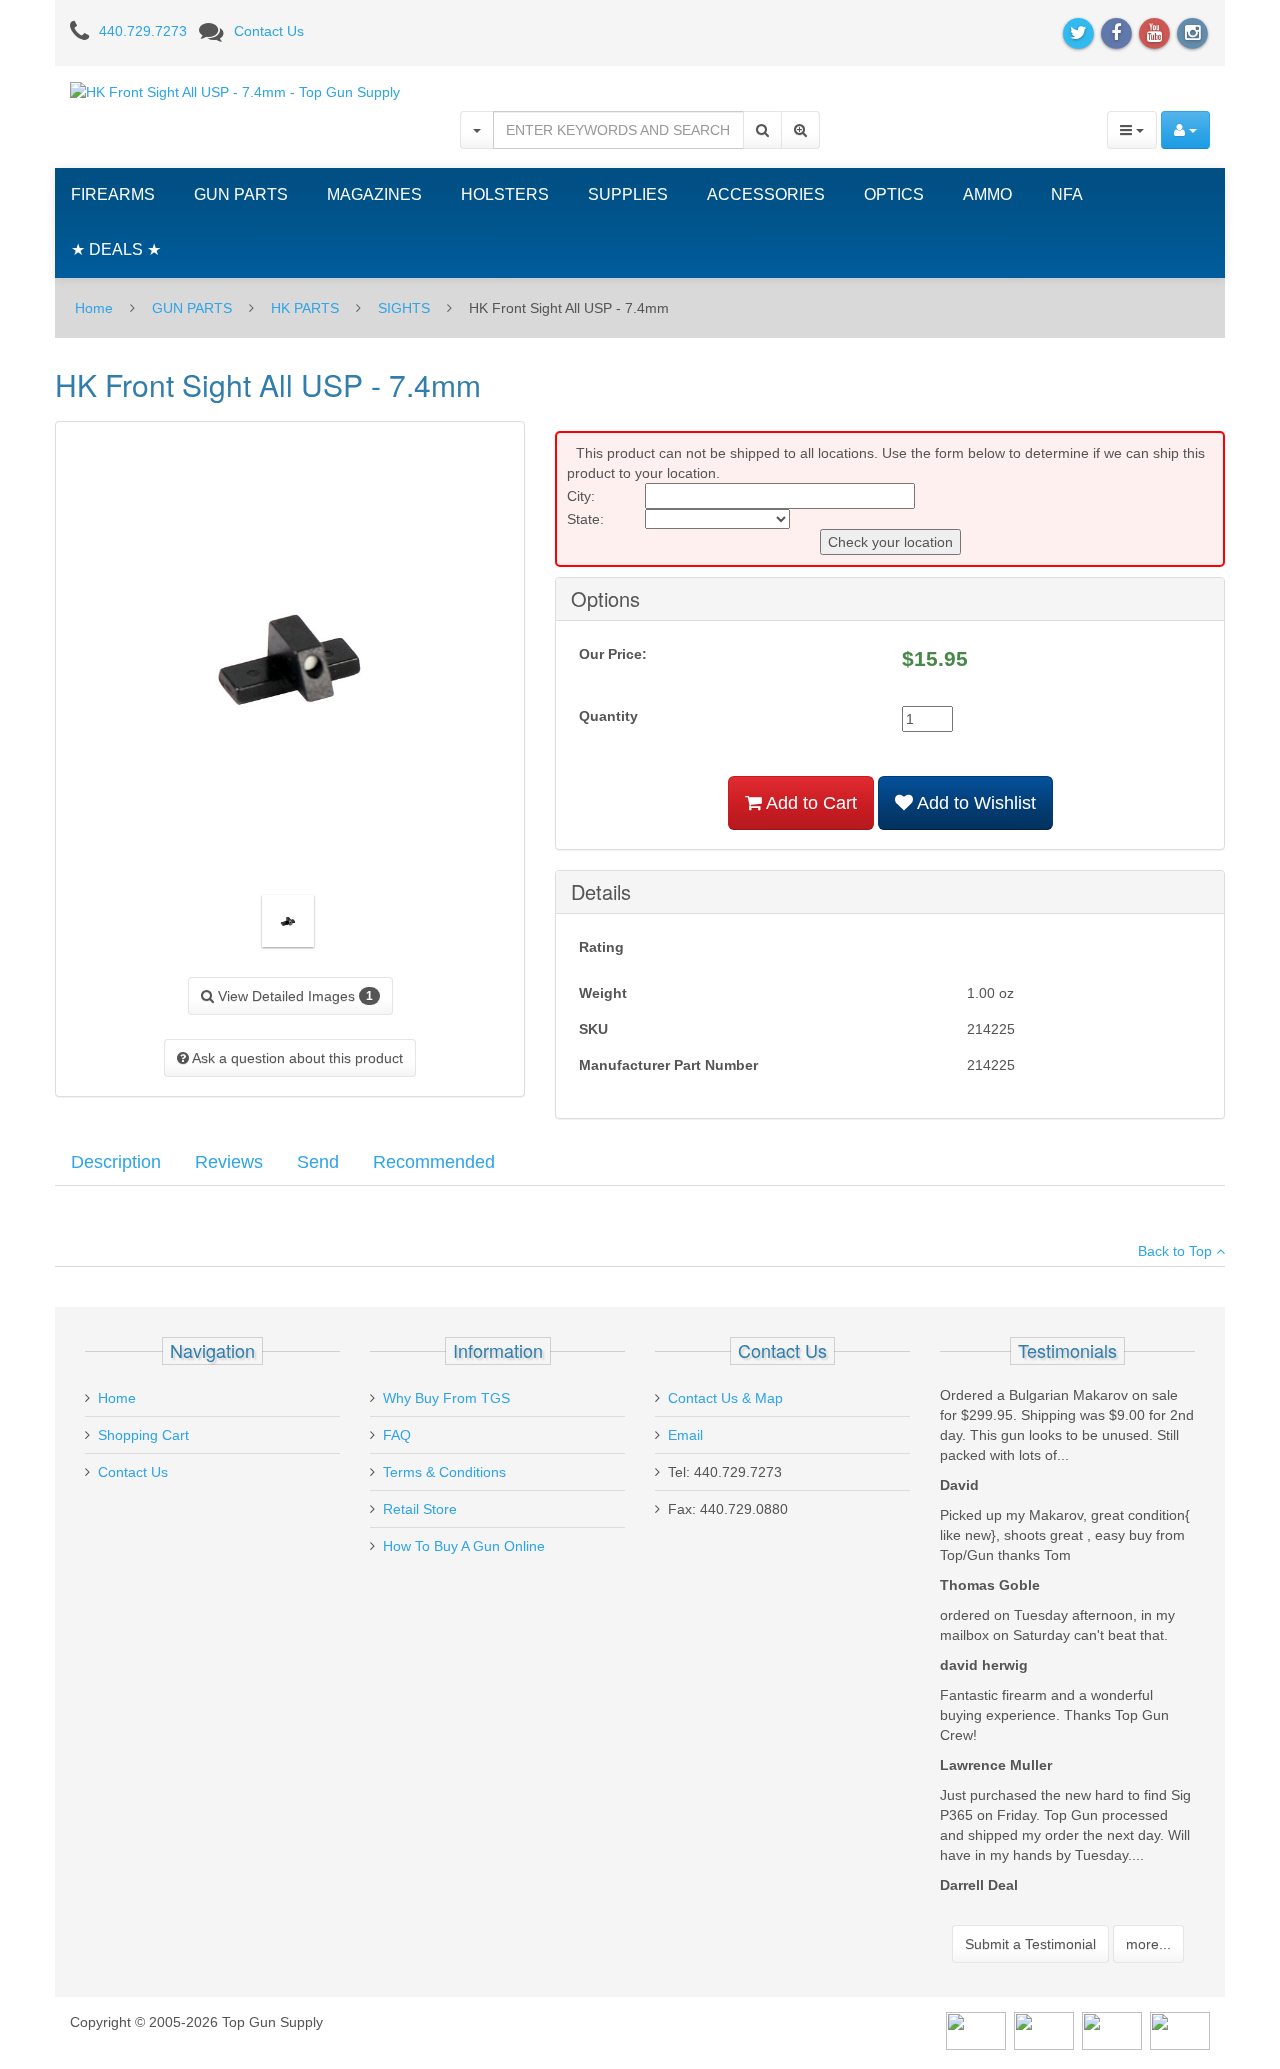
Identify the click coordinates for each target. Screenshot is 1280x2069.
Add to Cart (809, 803)
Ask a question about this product (296, 1058)
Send (318, 1162)
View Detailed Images (293, 996)
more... (1148, 1944)
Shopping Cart (143, 1435)
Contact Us (269, 31)
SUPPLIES (628, 194)
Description (116, 1162)
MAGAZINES (374, 194)
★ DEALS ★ (116, 249)
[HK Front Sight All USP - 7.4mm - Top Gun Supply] (235, 91)
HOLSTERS (505, 194)
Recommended (434, 1162)
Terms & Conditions (444, 1472)
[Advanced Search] (800, 130)
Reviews (229, 1162)
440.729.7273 (143, 31)
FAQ (397, 1435)
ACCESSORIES (766, 194)
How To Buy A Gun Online (464, 1546)
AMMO (987, 194)
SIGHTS (404, 308)
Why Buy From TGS (446, 1398)
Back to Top (1177, 1251)
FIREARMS (113, 194)
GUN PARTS (241, 194)
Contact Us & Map (725, 1398)
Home (94, 308)
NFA (1067, 194)
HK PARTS (305, 308)
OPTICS (894, 194)
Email (685, 1435)
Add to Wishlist (974, 803)
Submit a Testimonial (1030, 1944)
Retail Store (420, 1509)
